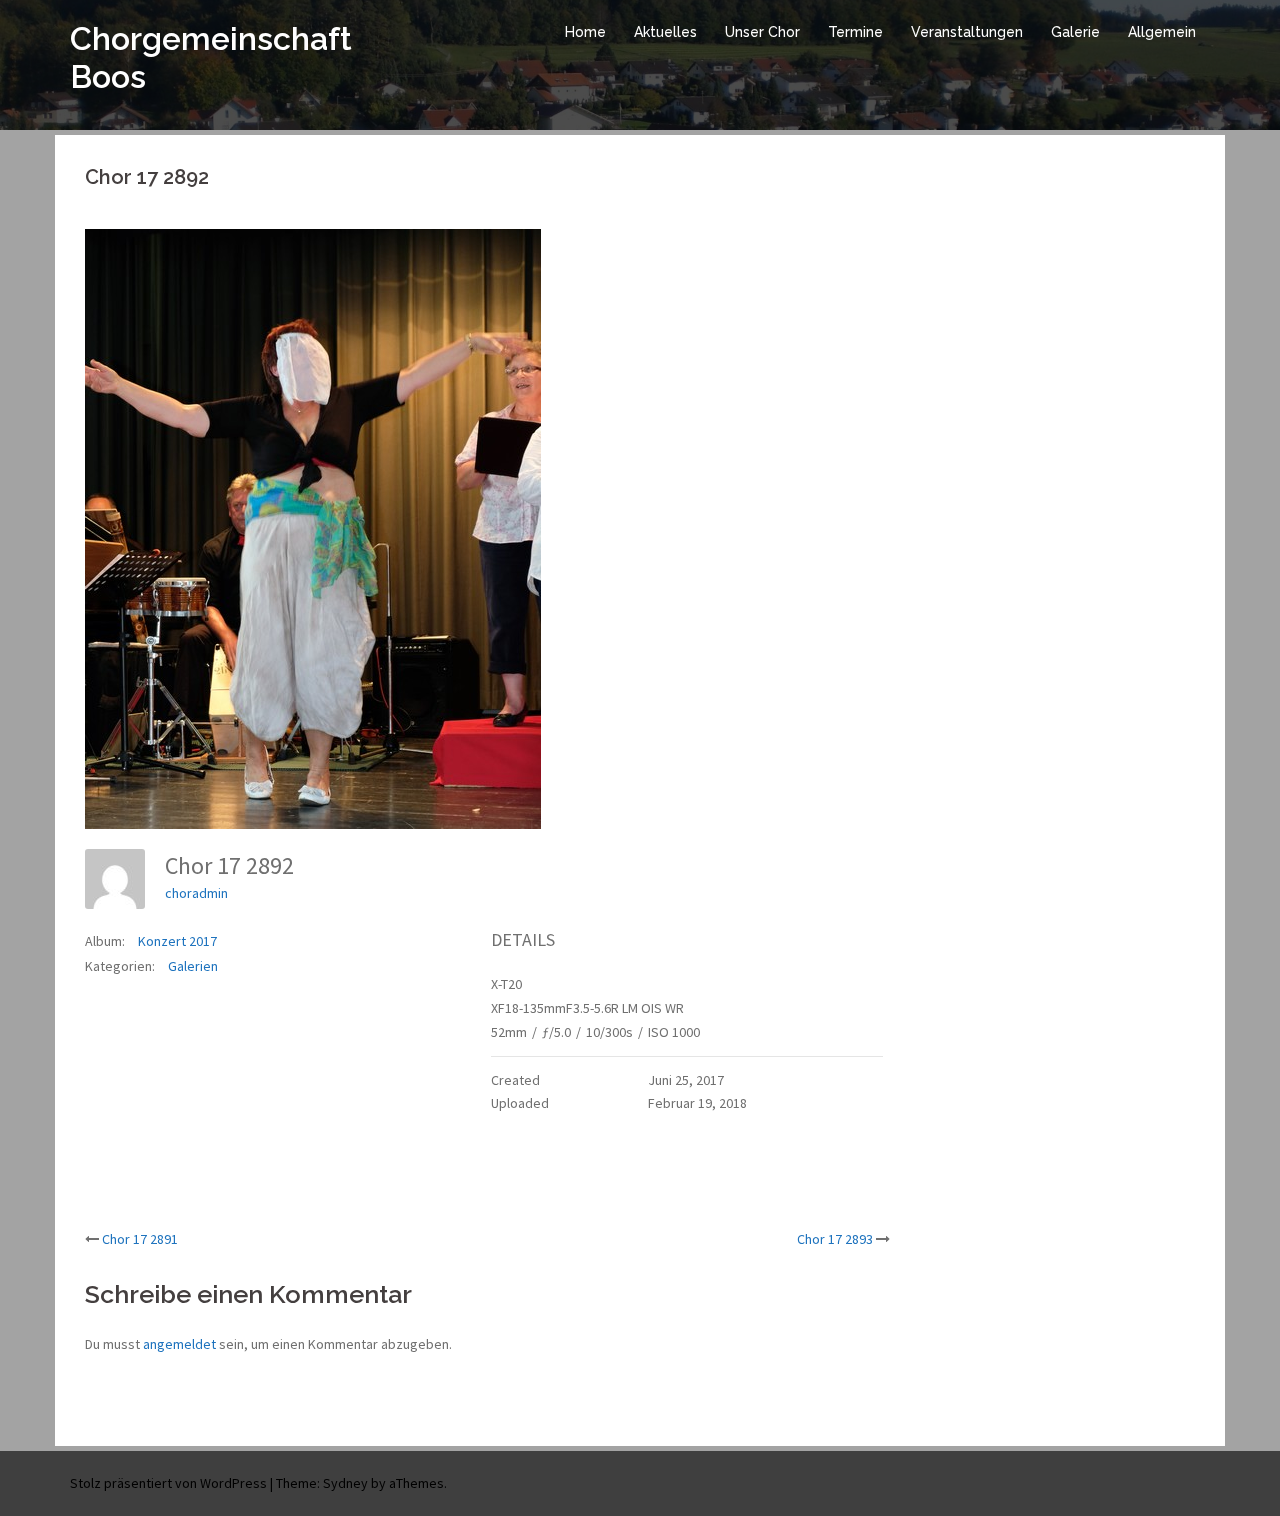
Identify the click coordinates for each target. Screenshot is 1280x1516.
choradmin (196, 893)
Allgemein (1162, 32)
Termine (855, 32)
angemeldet (179, 1344)
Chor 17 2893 (835, 1239)
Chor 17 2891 (140, 1239)
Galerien (193, 966)
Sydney (345, 1483)
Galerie (1075, 32)
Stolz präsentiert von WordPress (168, 1483)
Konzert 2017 (177, 941)
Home (585, 32)
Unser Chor (762, 32)
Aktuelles (665, 32)
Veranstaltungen (967, 32)
